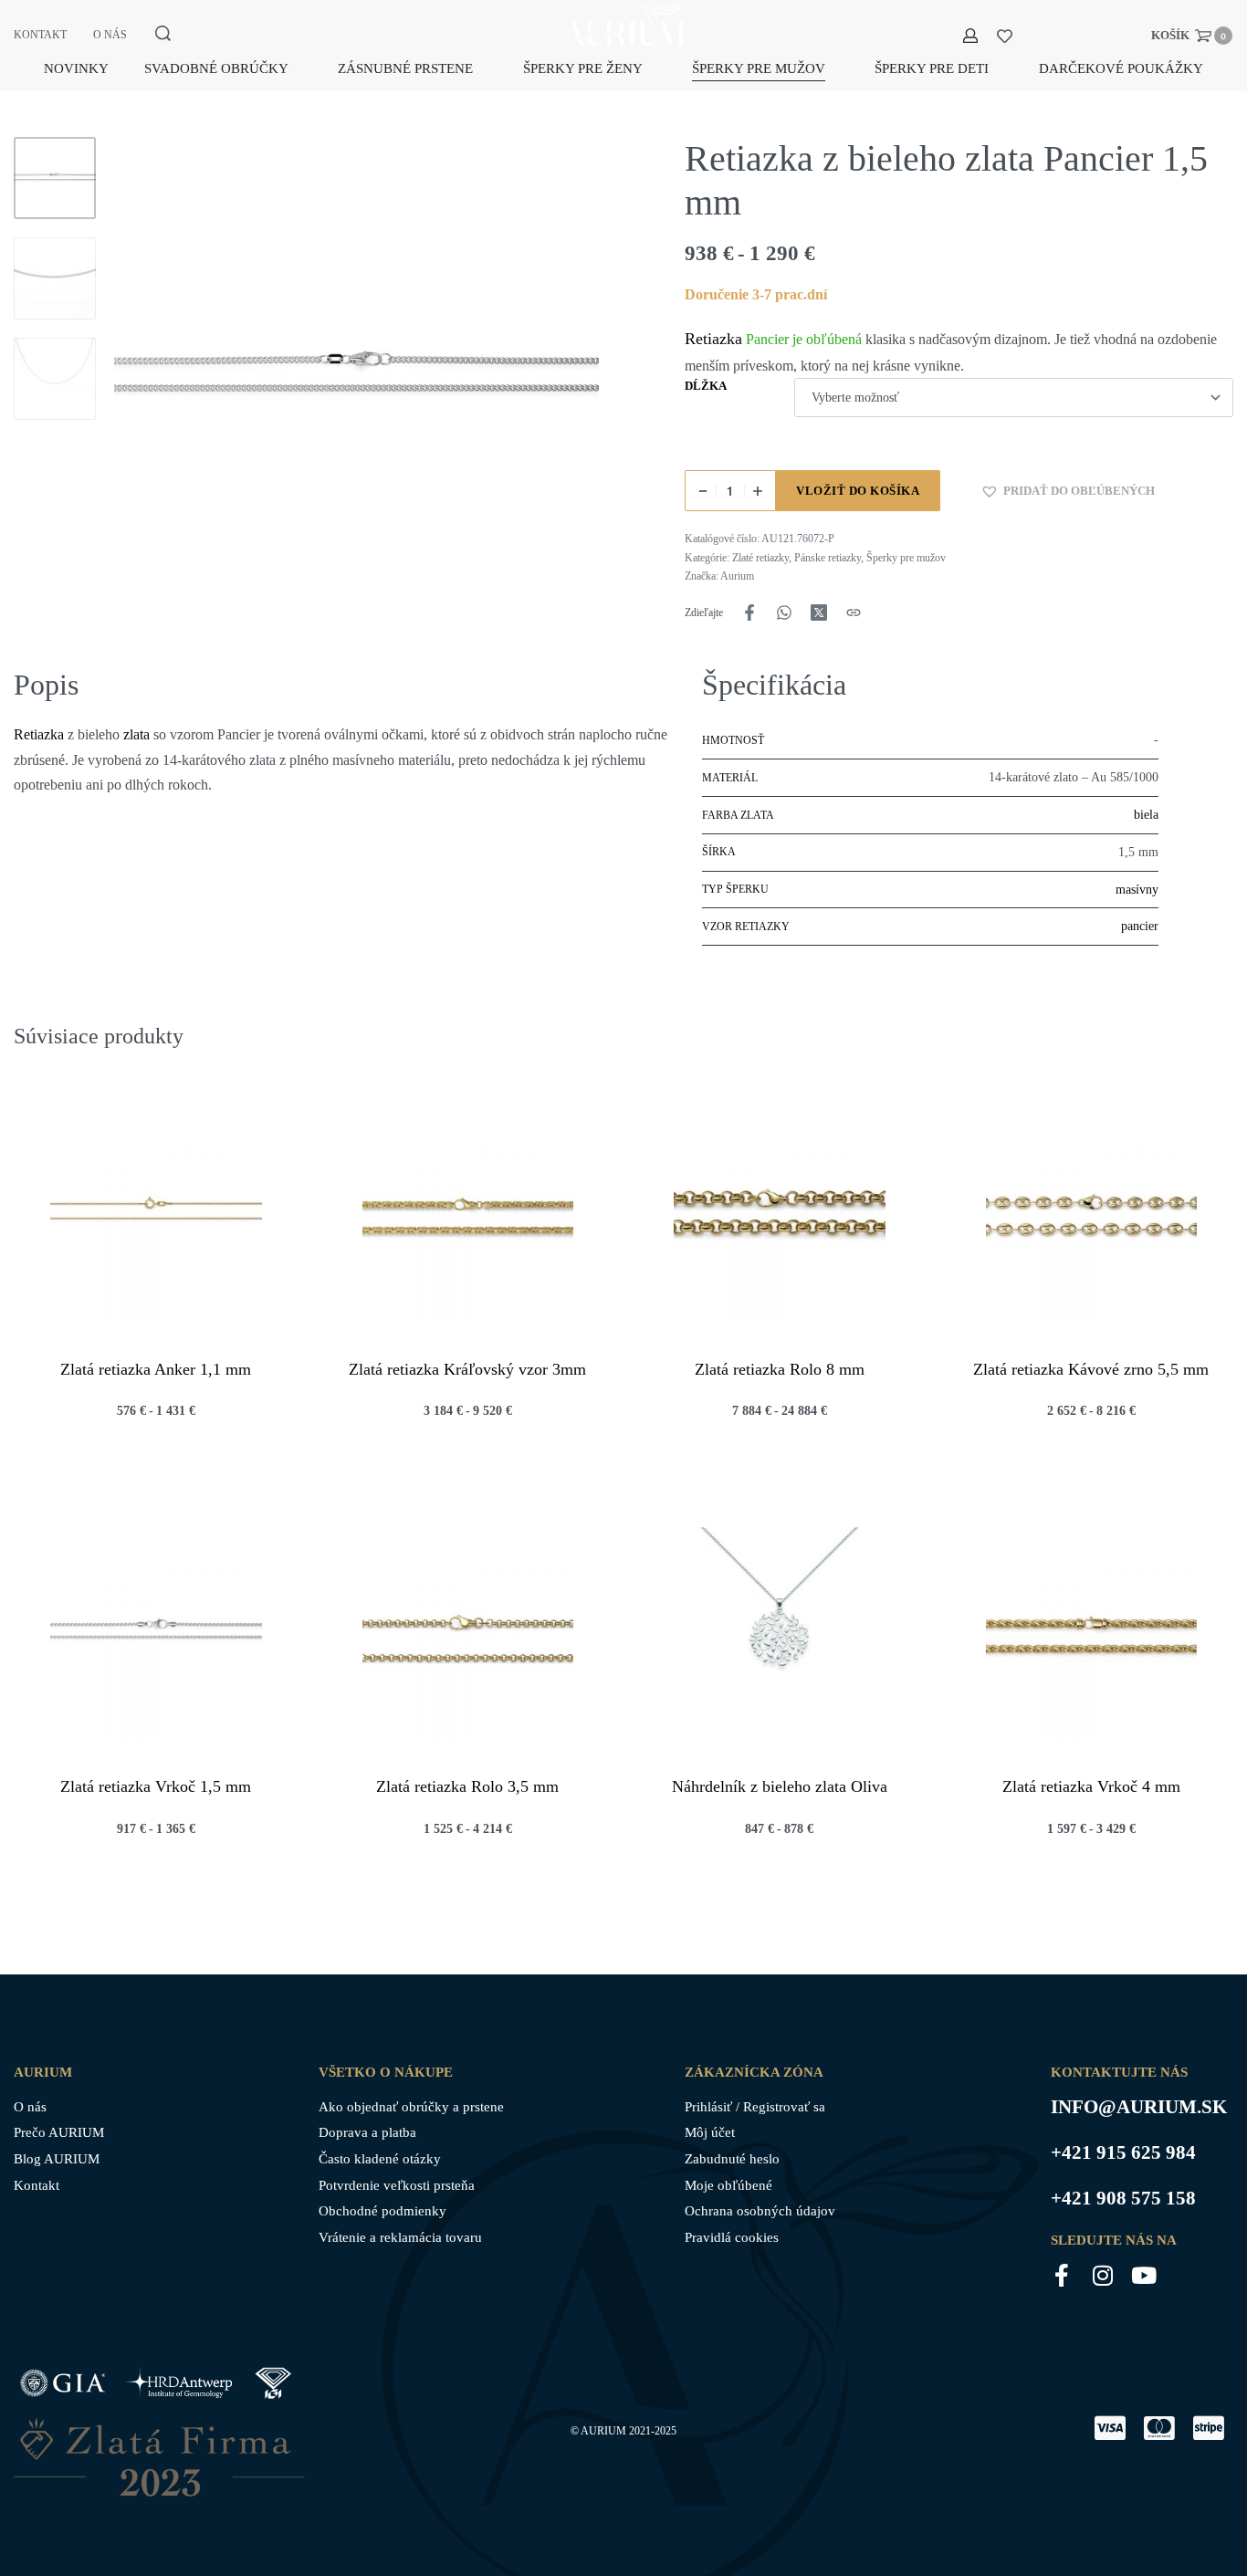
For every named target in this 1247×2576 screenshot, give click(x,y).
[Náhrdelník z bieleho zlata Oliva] (780, 1633)
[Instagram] (1103, 2275)
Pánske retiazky (828, 558)
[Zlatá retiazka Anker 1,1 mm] (156, 1216)
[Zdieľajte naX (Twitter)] (819, 613)
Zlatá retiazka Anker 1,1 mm (156, 1368)
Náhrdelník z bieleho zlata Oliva (780, 1786)
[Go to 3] (55, 379)
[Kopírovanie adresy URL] (854, 613)
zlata (136, 734)
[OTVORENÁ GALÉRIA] (356, 379)
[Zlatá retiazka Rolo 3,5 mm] (468, 1633)
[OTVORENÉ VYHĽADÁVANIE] (163, 33)
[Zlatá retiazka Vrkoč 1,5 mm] (156, 1633)
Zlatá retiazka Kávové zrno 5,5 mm (1091, 1368)
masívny (1137, 890)
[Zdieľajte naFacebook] (749, 613)
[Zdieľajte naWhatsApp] (784, 613)
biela (1146, 815)
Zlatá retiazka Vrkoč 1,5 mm (156, 1786)
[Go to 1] (55, 178)
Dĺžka (706, 386)
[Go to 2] (55, 278)
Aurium (737, 576)
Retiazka (713, 339)
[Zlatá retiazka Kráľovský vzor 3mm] (468, 1216)
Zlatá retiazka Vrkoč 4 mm (1091, 1786)
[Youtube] (1144, 2275)
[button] (1068, 491)
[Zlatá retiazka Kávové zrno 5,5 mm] (1092, 1216)
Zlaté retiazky (760, 558)
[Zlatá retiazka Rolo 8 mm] (780, 1216)
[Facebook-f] (1062, 2275)
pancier (1140, 926)
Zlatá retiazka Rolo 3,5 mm (467, 1786)
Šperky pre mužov (906, 558)
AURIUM (603, 2431)
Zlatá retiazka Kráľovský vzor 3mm (467, 1368)
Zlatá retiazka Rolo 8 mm (780, 1368)
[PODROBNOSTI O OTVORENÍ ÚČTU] (970, 36)
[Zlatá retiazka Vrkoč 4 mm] (1092, 1633)
